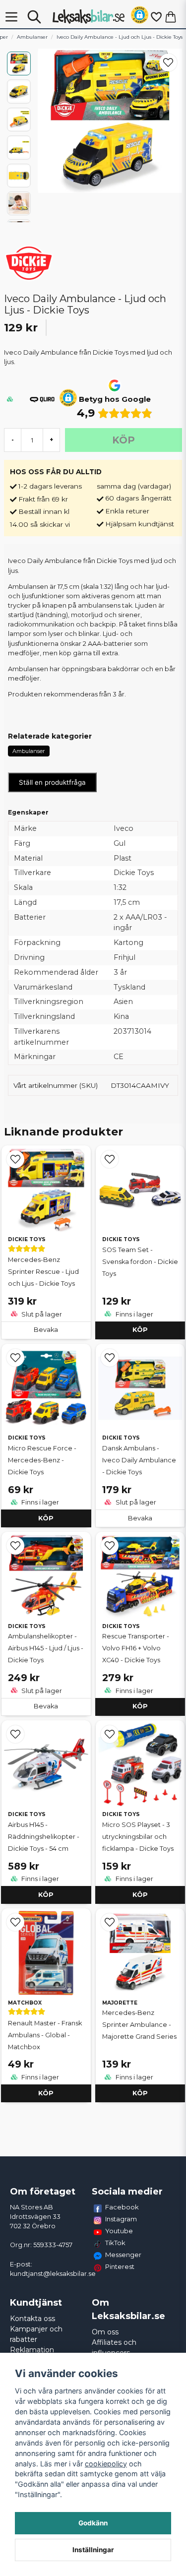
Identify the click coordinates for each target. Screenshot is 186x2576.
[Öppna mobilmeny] (11, 17)
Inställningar (93, 2550)
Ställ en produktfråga (52, 782)
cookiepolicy (106, 2464)
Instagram (121, 2219)
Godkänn (93, 2523)
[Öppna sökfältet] (34, 17)
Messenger (123, 2255)
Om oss (105, 2332)
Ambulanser (32, 37)
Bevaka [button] (46, 1330)
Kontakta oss (32, 2319)
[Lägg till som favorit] (156, 17)
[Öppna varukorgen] (171, 17)
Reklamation (32, 2350)
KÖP (140, 1330)
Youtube (119, 2231)
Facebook (122, 2207)
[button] (140, 17)
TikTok (115, 2243)
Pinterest (120, 2266)
